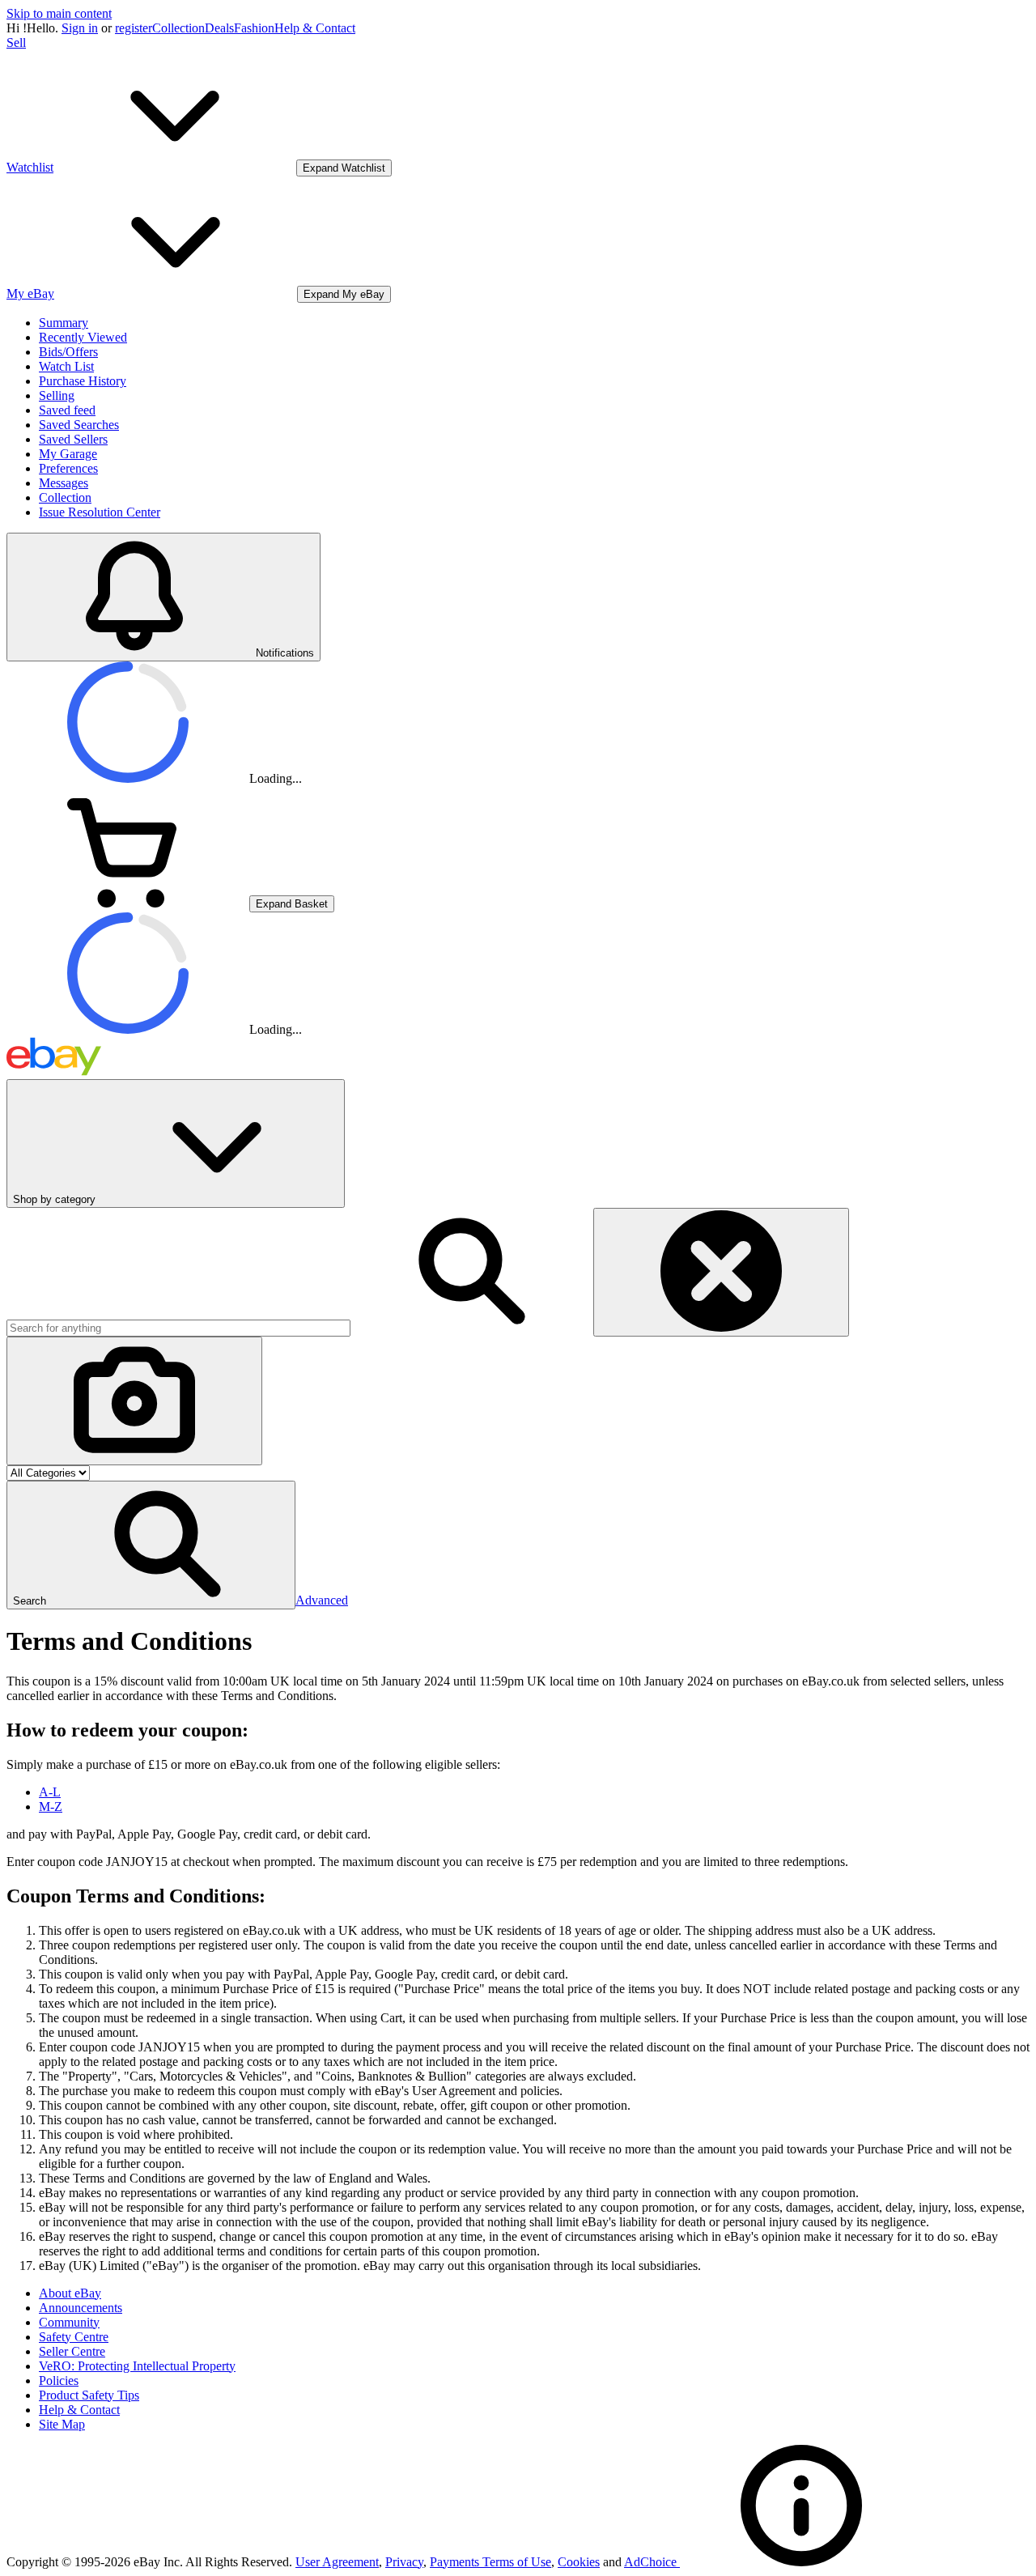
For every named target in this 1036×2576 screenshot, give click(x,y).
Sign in (80, 28)
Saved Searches (79, 425)
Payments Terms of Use (490, 2562)
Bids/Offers (68, 352)
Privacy (404, 2562)
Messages (64, 483)
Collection (178, 28)
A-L (50, 1792)
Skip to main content (59, 13)
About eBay (70, 2293)
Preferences (68, 468)
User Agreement (337, 2562)
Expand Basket (292, 904)
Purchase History (83, 381)
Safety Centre (74, 2337)
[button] (151, 1545)
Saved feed (67, 410)
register (134, 28)
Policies (59, 2380)
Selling (57, 395)
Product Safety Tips (89, 2395)
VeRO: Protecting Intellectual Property (137, 2366)
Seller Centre (72, 2351)
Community (69, 2322)
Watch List (66, 366)
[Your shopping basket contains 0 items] (128, 903)
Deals (219, 28)
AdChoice (652, 2562)
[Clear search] (721, 1272)
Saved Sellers (73, 439)
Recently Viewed (83, 337)
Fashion (254, 28)
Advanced (322, 1600)
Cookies (579, 2562)
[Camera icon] (134, 1401)
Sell (16, 43)
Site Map (62, 2424)
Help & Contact (315, 28)
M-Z (51, 1807)
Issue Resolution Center (100, 512)
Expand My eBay (344, 294)
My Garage (68, 454)
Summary (64, 323)
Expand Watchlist (344, 168)
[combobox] (178, 1328)
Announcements (81, 2308)
